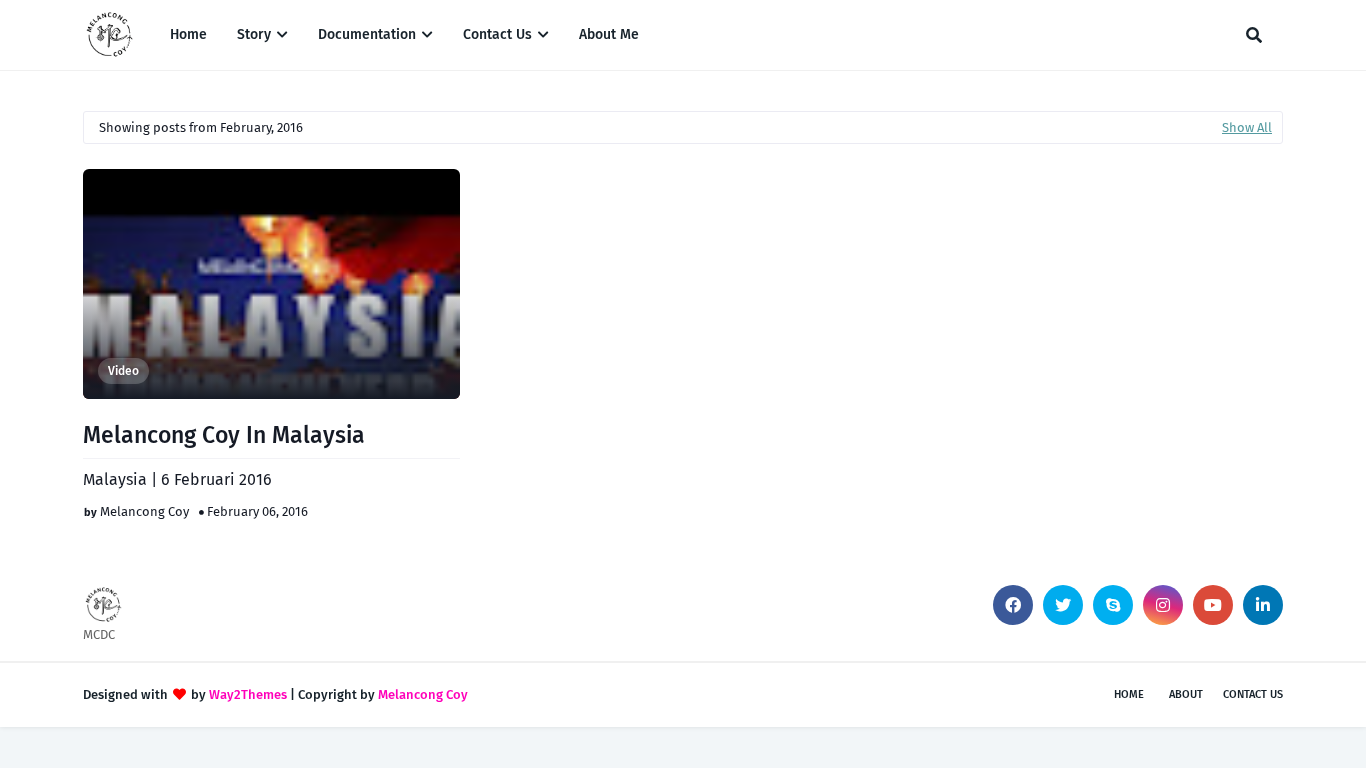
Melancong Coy (144, 511)
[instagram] (1163, 605)
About (1186, 694)
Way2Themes (248, 694)
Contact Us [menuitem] (497, 34)
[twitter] (1063, 605)
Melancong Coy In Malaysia (224, 435)
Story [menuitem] (254, 34)
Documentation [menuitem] (367, 34)
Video (123, 371)
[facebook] (1013, 605)
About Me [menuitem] (609, 34)
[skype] (1113, 605)
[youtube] (1213, 605)
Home (1129, 694)
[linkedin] (1263, 605)
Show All (1247, 127)
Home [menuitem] (188, 34)
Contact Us (1253, 694)
